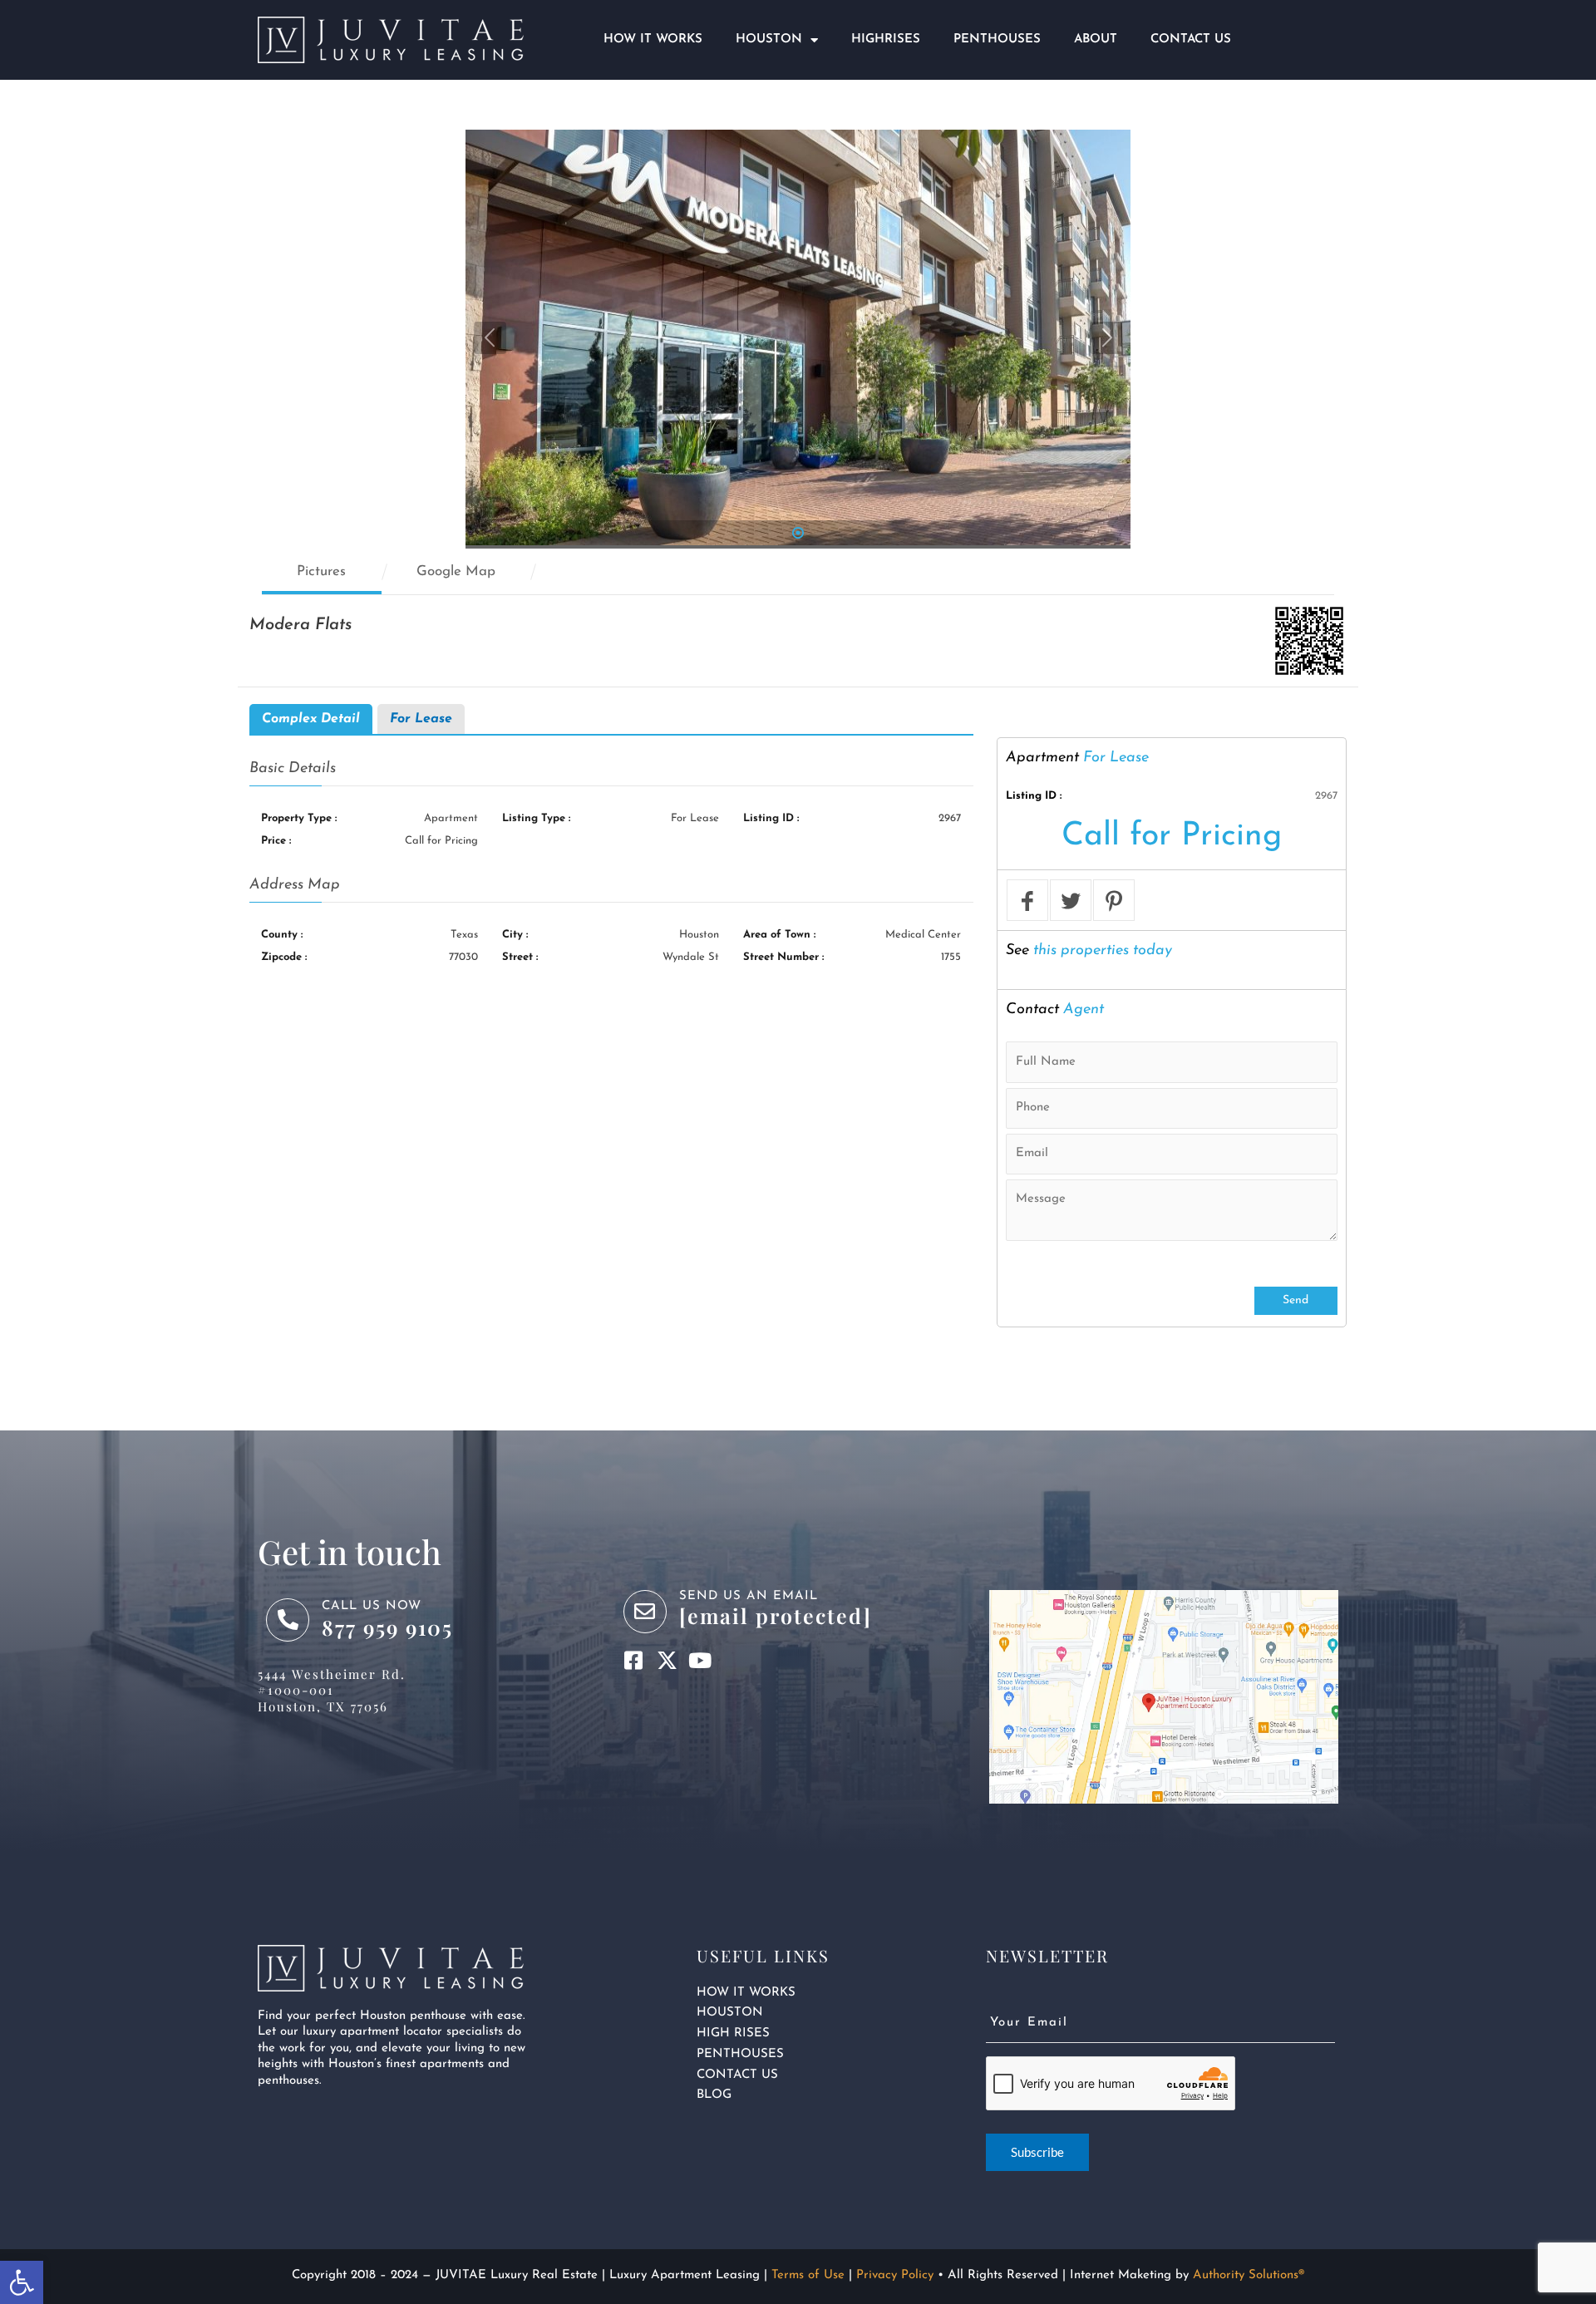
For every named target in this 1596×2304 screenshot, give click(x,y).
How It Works (653, 39)
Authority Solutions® (1249, 2275)
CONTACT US (737, 2075)
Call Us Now (372, 1606)
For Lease (421, 719)
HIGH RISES (733, 2033)
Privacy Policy (895, 2275)
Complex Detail (311, 719)
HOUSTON (730, 2013)
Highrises (886, 39)
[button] (22, 2282)
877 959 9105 (387, 1627)
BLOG (714, 2095)
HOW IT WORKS (746, 1993)
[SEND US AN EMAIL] (645, 1612)
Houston (769, 39)
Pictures (321, 571)
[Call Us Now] (288, 1620)
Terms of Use (808, 2275)
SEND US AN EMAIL (749, 1596)
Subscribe (1037, 2152)
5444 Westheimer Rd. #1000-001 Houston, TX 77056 (332, 1690)
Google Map (456, 571)
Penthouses (997, 39)
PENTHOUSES (740, 2054)
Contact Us (1191, 39)
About (1096, 39)
